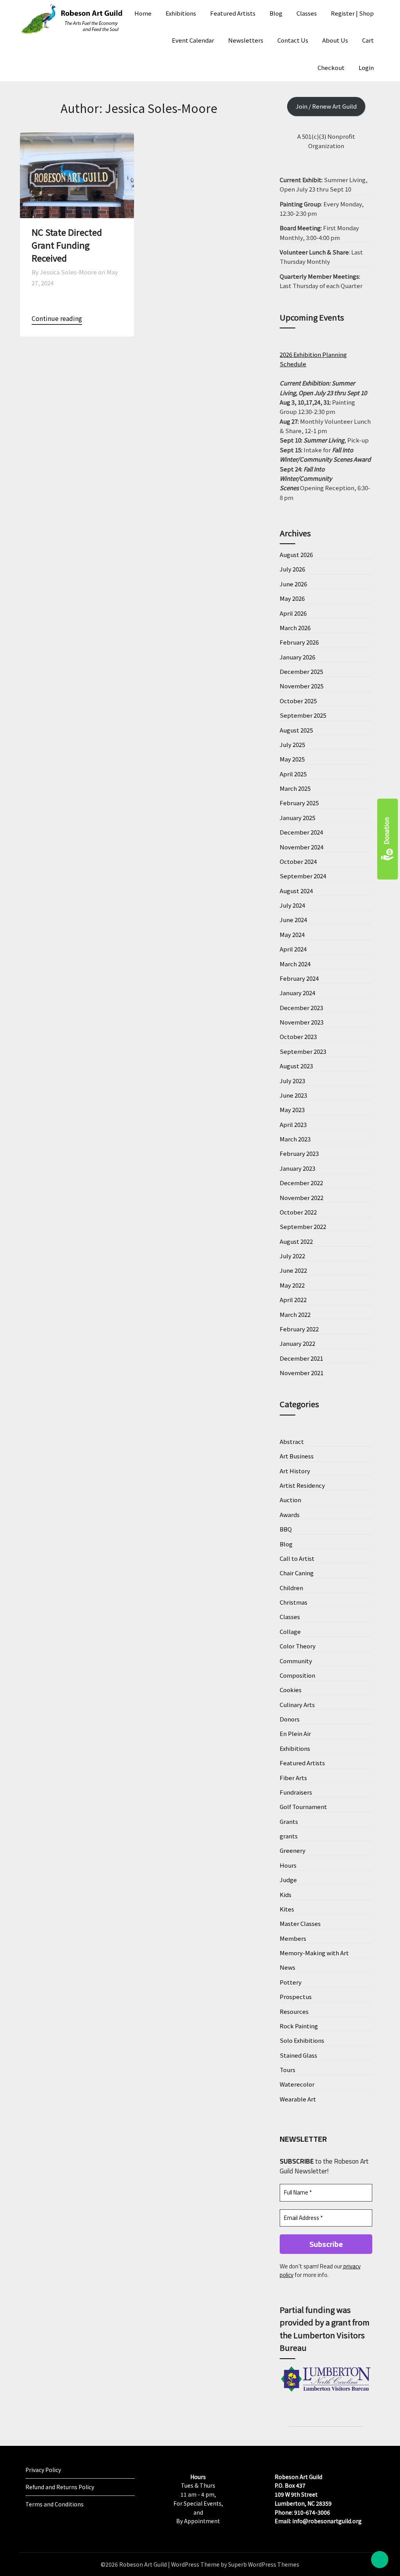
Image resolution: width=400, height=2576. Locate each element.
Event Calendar (193, 40)
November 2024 (302, 847)
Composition (297, 1675)
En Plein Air (295, 1733)
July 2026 (292, 569)
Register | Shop (352, 13)
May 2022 (292, 1285)
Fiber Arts (293, 1778)
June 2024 (293, 920)
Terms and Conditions (54, 2504)
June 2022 (293, 1270)
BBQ (286, 1529)
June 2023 (293, 1095)
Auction (290, 1500)
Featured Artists (233, 13)
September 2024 (303, 876)
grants (289, 1836)
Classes (307, 13)
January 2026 (297, 657)
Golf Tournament (303, 1807)
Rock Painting (299, 2026)
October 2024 (298, 861)
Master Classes (300, 1923)
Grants (289, 1821)
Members (293, 1938)
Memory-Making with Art (314, 1953)
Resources (294, 2011)
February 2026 (299, 642)
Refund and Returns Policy (60, 2487)
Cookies (291, 1690)
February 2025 (299, 803)
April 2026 (293, 613)
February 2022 (299, 1329)
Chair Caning (297, 1573)
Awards (290, 1515)
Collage (290, 1631)
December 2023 (301, 1008)
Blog (276, 13)
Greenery (293, 1850)
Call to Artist (297, 1558)
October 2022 (298, 1212)
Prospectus (296, 1996)
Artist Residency (302, 1485)
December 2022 (301, 1183)
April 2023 (293, 1124)
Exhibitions (181, 13)
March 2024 (295, 964)
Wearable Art (298, 2099)
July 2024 (292, 905)
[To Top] (380, 2560)
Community (296, 1661)
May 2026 (292, 598)
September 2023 (303, 1051)
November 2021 (302, 1373)
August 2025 (296, 730)
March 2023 (295, 1139)
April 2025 (293, 774)
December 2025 (301, 671)
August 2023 (296, 1066)
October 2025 (298, 701)
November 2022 (302, 1198)
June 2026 (293, 584)
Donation (386, 831)
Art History (295, 1471)
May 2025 (292, 759)
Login (366, 67)
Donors (290, 1719)
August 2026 (296, 554)
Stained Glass (298, 2055)
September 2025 (303, 715)
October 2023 (298, 1036)
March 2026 (295, 628)
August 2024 (296, 891)
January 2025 (297, 818)
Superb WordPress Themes (264, 2564)
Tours (287, 2070)
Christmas (294, 1602)
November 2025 (302, 686)
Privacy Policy (43, 2470)
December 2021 (301, 1358)
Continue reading (57, 318)
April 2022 (293, 1300)
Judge (288, 1880)
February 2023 (299, 1153)
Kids (286, 1894)
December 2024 (301, 832)
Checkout (331, 67)
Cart (368, 40)
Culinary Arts (297, 1704)
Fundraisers (296, 1792)
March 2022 (295, 1314)
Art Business (297, 1456)
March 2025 (295, 788)
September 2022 (303, 1226)
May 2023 (292, 1110)
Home (143, 13)
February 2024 (299, 978)
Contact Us (293, 40)
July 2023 (292, 1081)
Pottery (291, 1982)
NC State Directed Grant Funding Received (67, 245)
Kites (287, 1909)
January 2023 (297, 1168)
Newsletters (246, 40)
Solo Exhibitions (302, 2040)
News (287, 1967)
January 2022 (297, 1343)
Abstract (292, 1441)
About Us (335, 40)
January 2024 (297, 993)
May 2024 (292, 934)
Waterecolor (297, 2084)
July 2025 (292, 744)
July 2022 (292, 1256)
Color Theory (298, 1646)
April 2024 (293, 949)
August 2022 (296, 1241)
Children (291, 1588)
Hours (288, 1865)
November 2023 (302, 1022)
